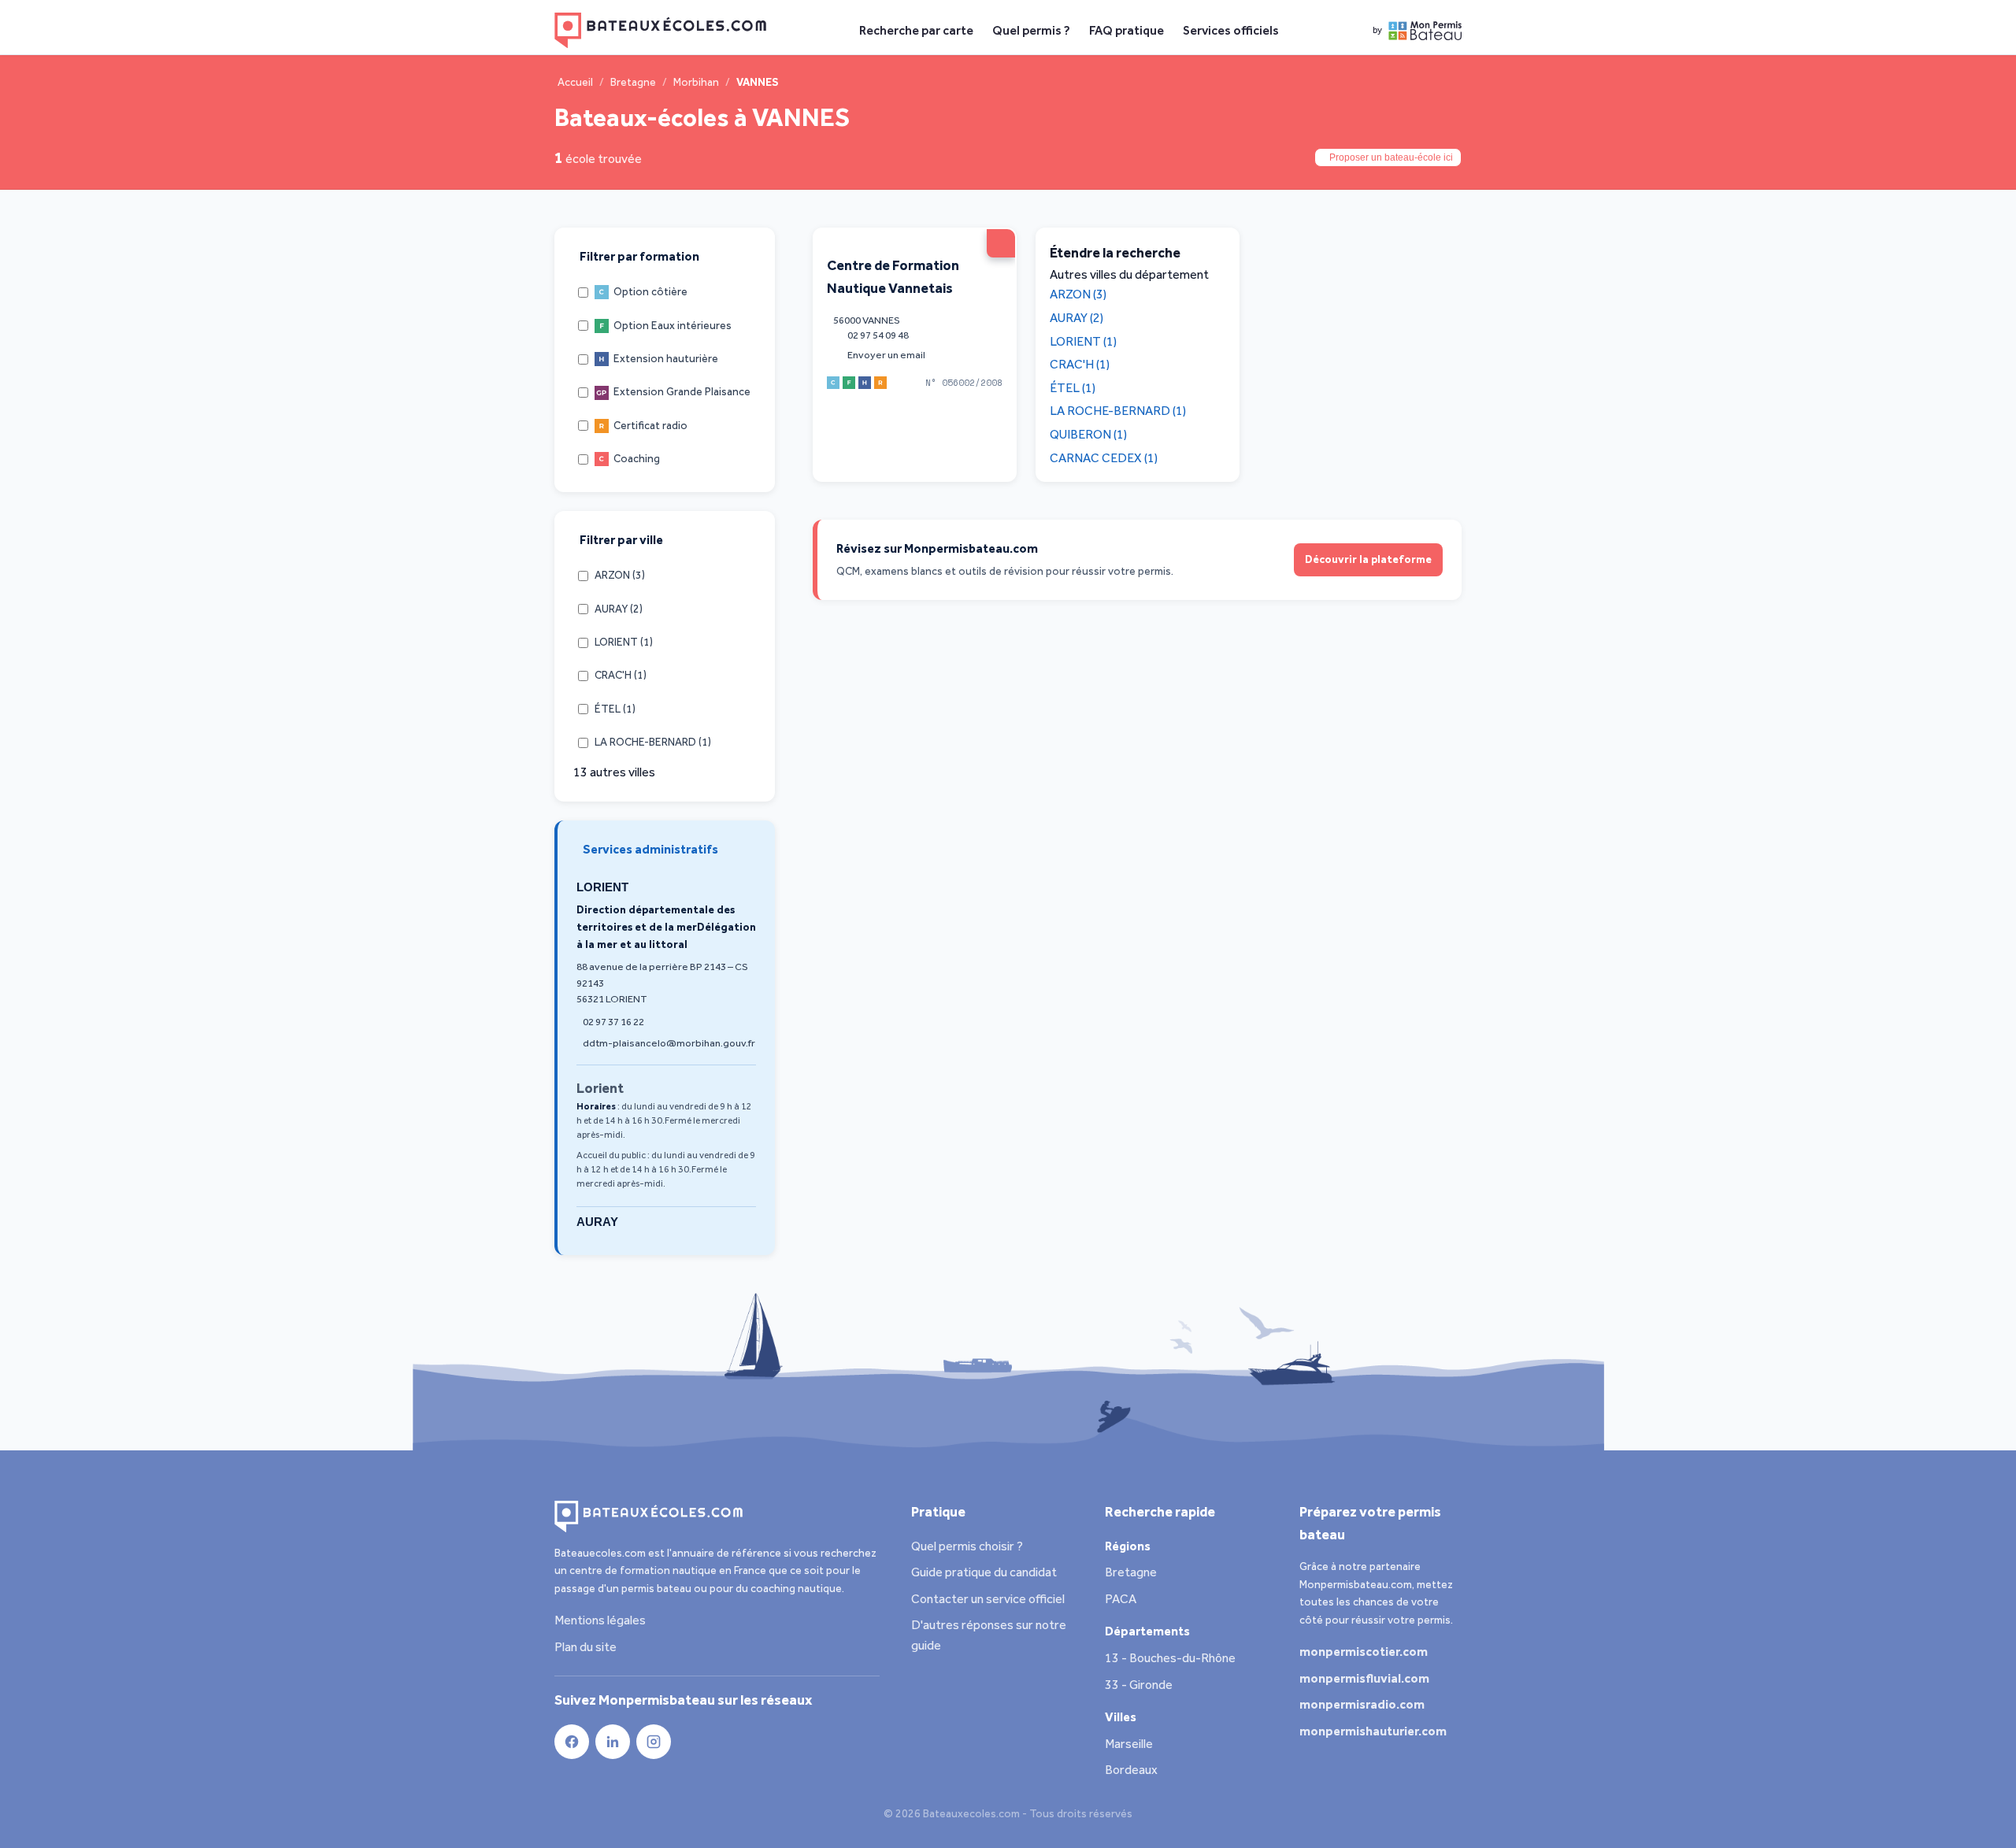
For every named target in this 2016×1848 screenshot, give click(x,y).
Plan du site (586, 1647)
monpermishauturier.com (1374, 1731)
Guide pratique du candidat (984, 1572)
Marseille (1129, 1744)
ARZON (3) (1078, 294)
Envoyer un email (886, 354)
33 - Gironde (1139, 1685)
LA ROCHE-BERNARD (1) (1118, 411)
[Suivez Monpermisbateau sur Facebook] (572, 1742)
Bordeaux (1131, 1770)
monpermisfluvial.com (1366, 1678)
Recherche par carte (916, 30)
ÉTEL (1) (1073, 387)
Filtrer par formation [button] (639, 256)
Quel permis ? (1031, 30)
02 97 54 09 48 (878, 335)
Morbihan (696, 82)
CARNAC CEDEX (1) (1104, 457)
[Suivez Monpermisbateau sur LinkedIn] (613, 1742)
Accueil (575, 82)
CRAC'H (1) (1080, 364)
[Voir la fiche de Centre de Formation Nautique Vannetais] (1001, 243)
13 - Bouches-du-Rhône (1170, 1658)
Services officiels (1231, 30)
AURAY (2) (1077, 318)
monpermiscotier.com (1365, 1652)
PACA (1121, 1599)
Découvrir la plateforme (1368, 559)
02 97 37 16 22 (613, 1022)
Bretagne (633, 82)
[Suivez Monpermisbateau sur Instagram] (654, 1742)
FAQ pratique (1127, 30)
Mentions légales (600, 1620)
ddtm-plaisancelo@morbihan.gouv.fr (669, 1043)
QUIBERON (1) (1088, 434)
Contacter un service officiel (988, 1599)
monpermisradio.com (1363, 1704)
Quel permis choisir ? (967, 1546)
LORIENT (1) (1083, 341)
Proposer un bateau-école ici (1391, 157)
